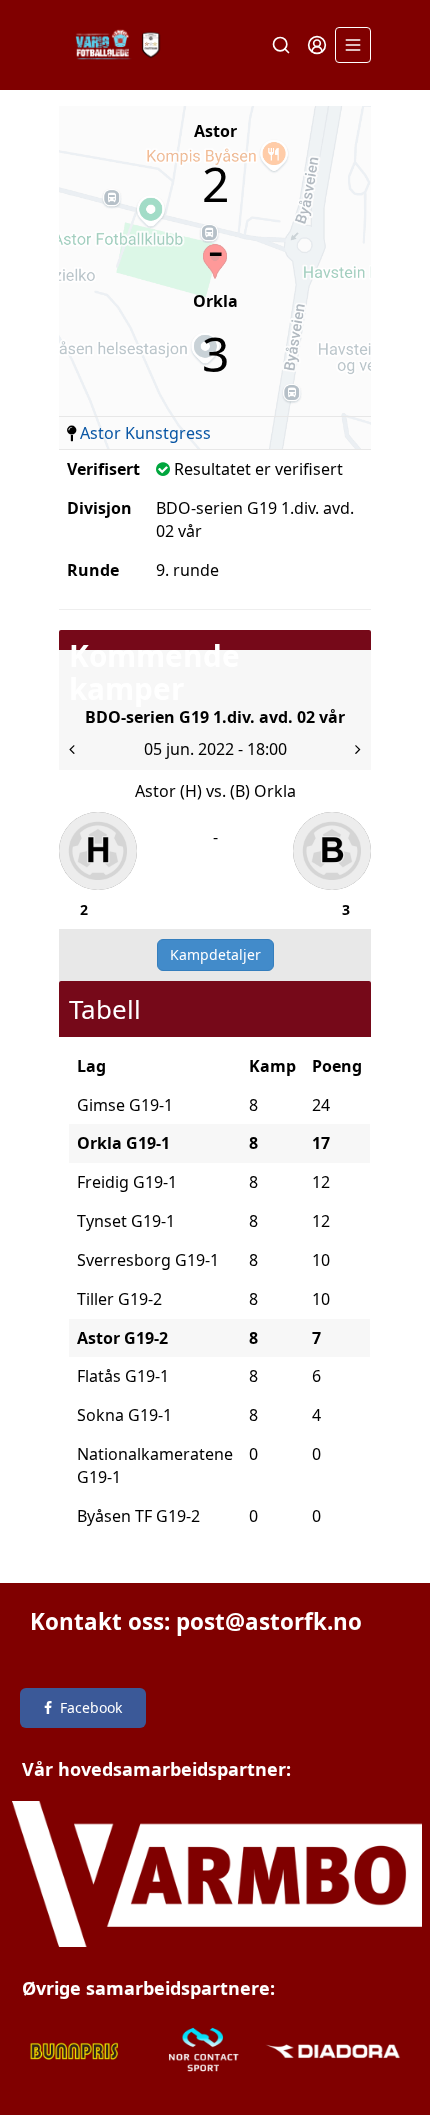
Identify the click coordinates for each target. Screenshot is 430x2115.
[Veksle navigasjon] (353, 45)
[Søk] (281, 45)
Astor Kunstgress (145, 433)
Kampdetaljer (215, 954)
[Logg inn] (317, 45)
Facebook (91, 1707)
